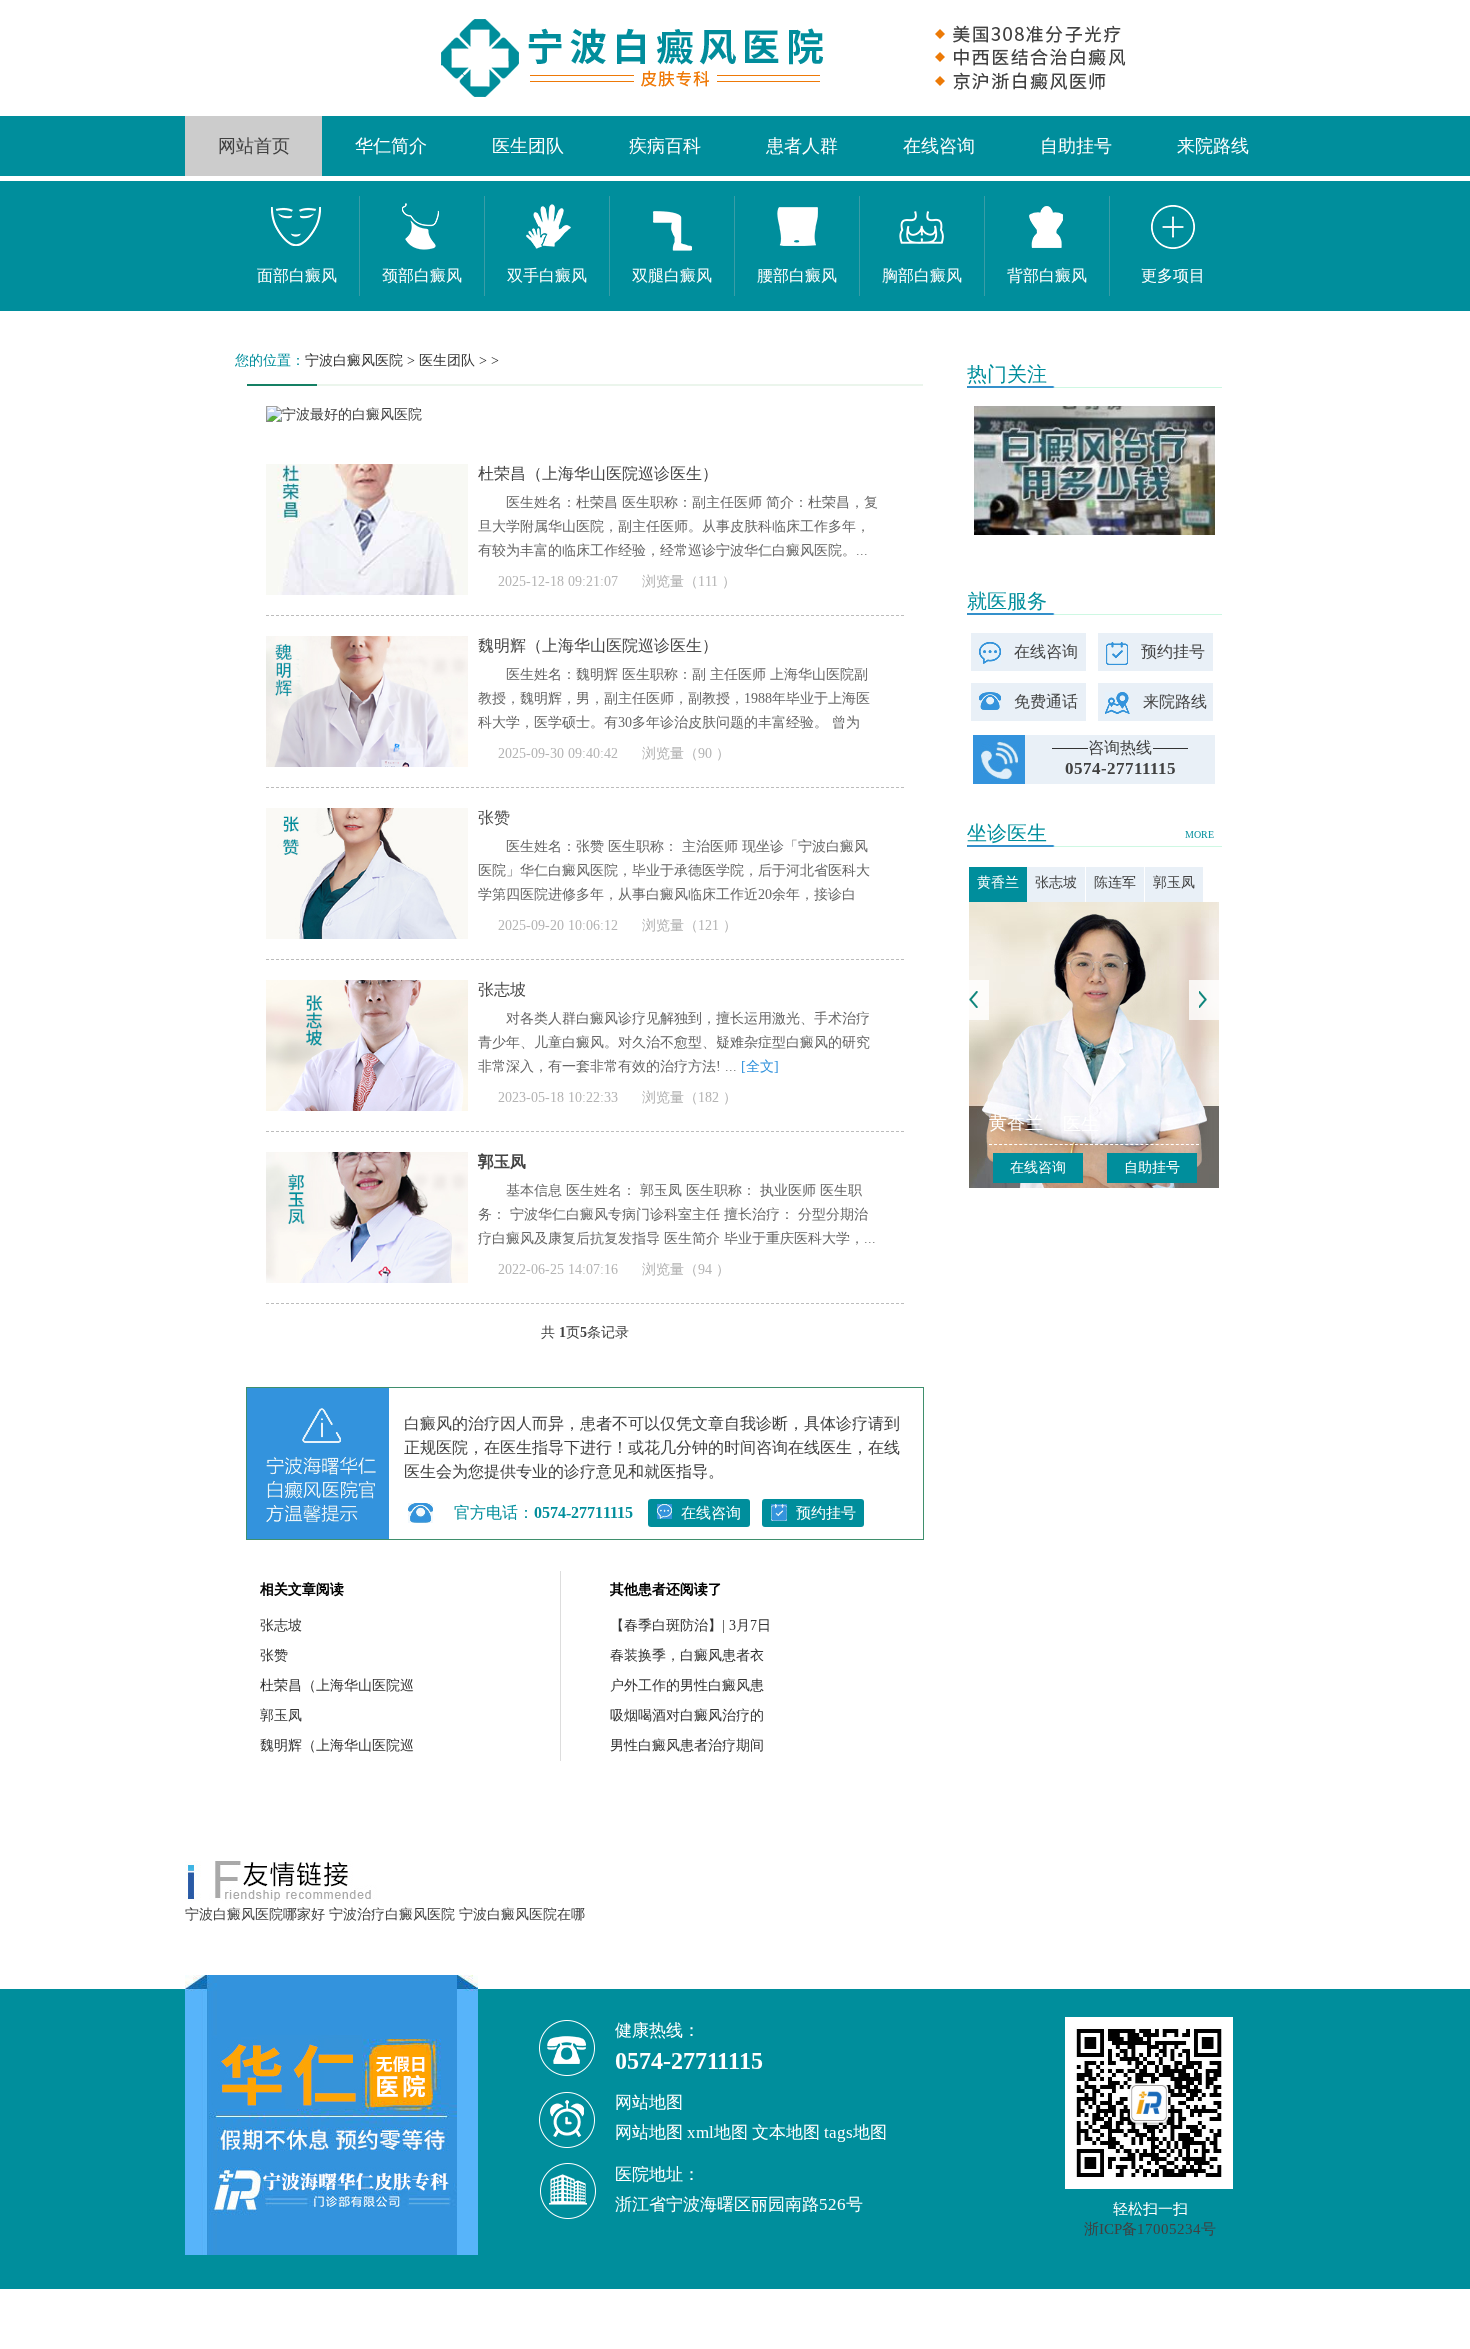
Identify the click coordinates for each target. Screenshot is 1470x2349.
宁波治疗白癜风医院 (392, 1914)
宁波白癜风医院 (354, 360)
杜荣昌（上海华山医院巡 (337, 1685)
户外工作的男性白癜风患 (687, 1685)
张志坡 (281, 1625)
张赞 (274, 1655)
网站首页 (254, 146)
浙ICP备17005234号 (1150, 2229)
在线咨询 (939, 146)
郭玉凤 (281, 1715)
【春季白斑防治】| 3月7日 (690, 1625)
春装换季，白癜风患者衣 (687, 1655)
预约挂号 (826, 1513)
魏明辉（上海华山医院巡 (337, 1745)
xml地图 (717, 2132)
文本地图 (786, 2132)
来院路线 (1213, 146)
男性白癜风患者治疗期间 (687, 1745)
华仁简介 (391, 146)
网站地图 (649, 2132)
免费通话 (1046, 701)
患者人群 (802, 146)
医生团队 (528, 146)
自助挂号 (1076, 146)
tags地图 (855, 2132)
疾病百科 (665, 146)
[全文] (760, 1066)
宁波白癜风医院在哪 (522, 1914)
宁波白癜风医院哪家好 (255, 1914)
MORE (1199, 834)
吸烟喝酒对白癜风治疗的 (687, 1715)
